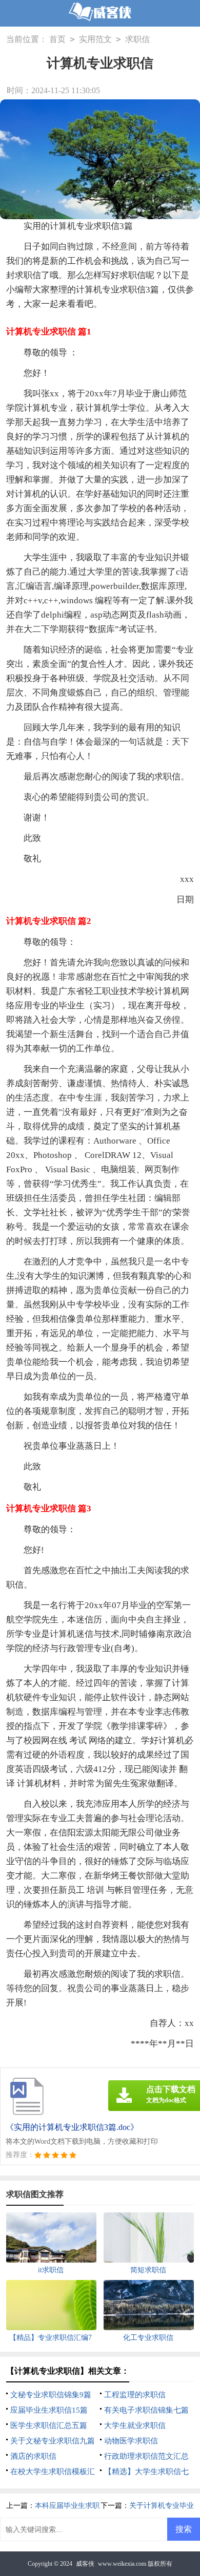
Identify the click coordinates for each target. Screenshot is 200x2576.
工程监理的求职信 (135, 2395)
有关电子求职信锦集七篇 (146, 2410)
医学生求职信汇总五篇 (49, 2425)
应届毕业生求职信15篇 (49, 2410)
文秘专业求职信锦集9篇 (51, 2395)
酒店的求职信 (33, 2456)
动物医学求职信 (131, 2441)
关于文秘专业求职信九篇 (53, 2441)
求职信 (137, 39)
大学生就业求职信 (135, 2425)
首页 (57, 39)
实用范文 (95, 39)
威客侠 (85, 2564)
